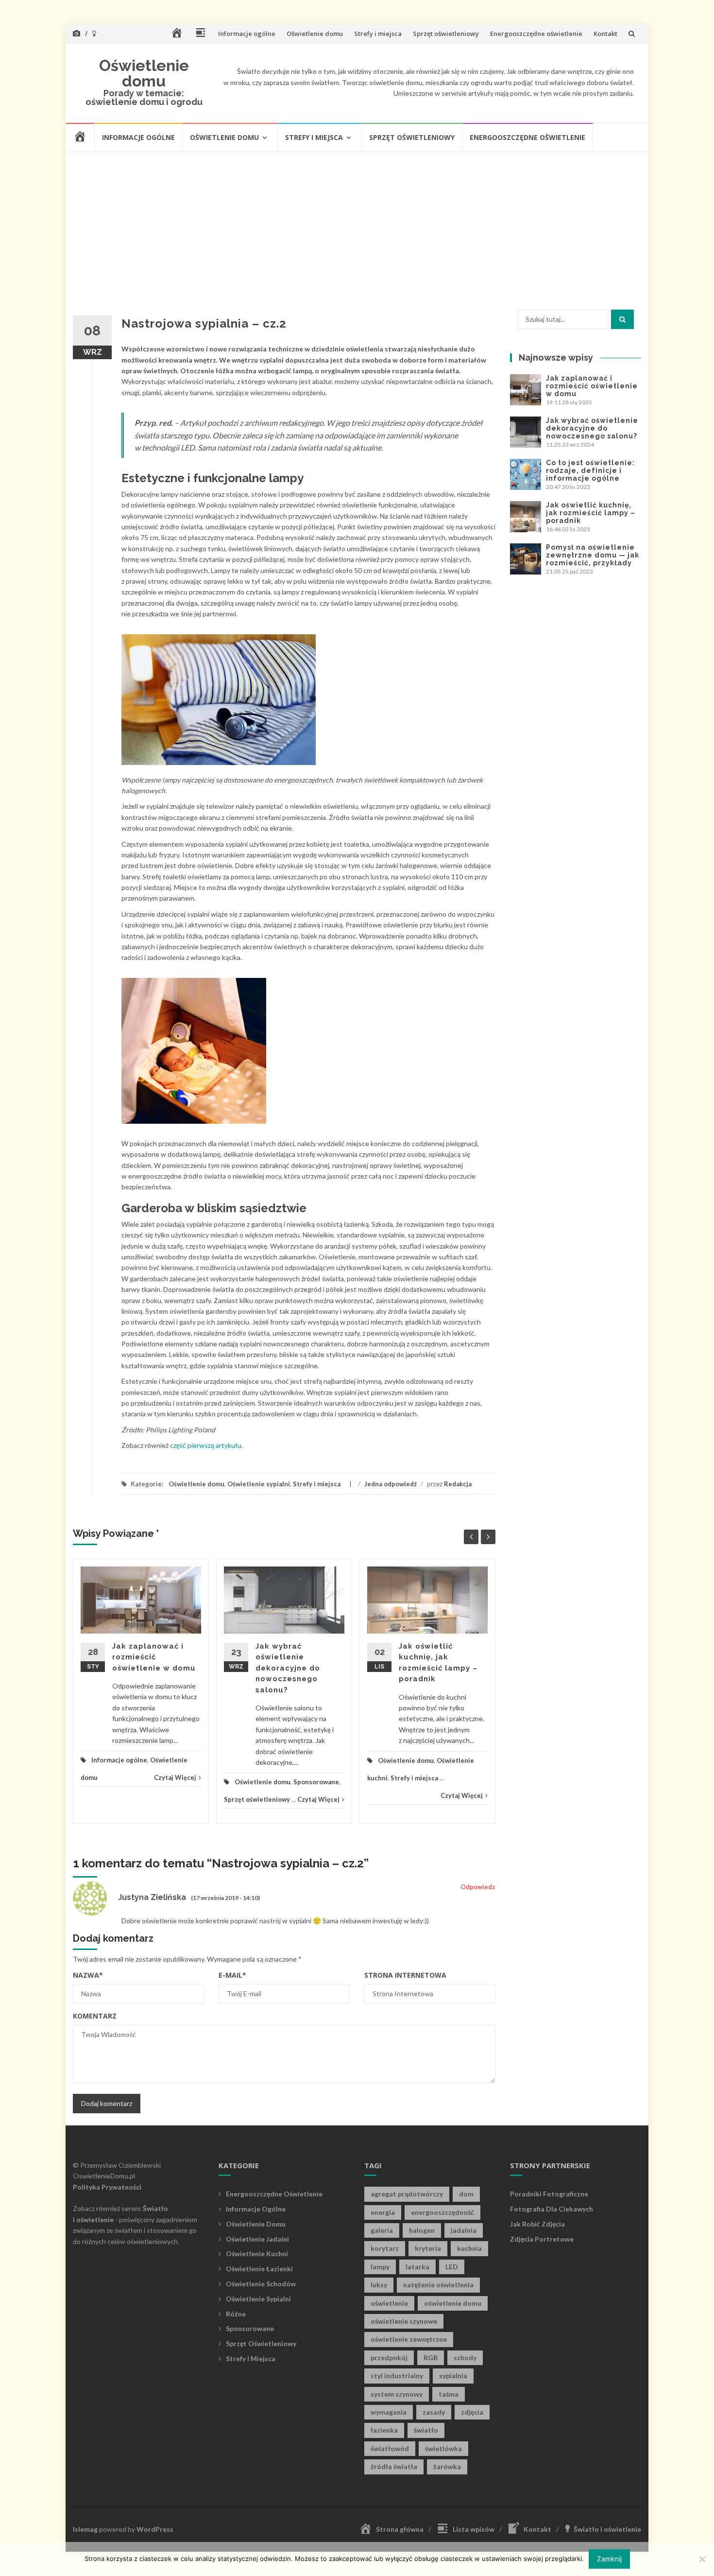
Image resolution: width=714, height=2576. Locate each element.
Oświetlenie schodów (261, 2284)
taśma (449, 2394)
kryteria (428, 2248)
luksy (379, 2285)
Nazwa (88, 1975)
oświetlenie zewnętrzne (409, 2339)
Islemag (85, 2529)
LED (452, 2267)
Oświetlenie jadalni (257, 2239)
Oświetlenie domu (315, 34)
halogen (422, 2230)
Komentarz (95, 2016)
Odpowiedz (478, 1887)
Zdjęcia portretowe (542, 2239)
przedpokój (389, 2358)
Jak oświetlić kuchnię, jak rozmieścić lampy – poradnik (591, 513)
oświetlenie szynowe (404, 2321)
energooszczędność (442, 2212)
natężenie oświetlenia (438, 2285)
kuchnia (469, 2248)
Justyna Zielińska (152, 1897)
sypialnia (453, 2376)
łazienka (384, 2430)
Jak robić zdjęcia (537, 2224)
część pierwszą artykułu (206, 1445)
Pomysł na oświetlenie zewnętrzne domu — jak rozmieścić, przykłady (593, 555)
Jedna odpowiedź (391, 1484)
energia (383, 2212)
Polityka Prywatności (107, 2187)
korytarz (385, 2248)
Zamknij (609, 2559)
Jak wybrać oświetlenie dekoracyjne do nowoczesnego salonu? (288, 1668)
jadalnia (464, 2230)
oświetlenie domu (453, 2303)
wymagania (389, 2412)
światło (426, 2430)
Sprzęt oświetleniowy (446, 34)
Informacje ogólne (247, 34)
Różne (236, 2314)
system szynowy (397, 2394)
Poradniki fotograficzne (549, 2194)
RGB (431, 2358)
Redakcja (458, 1484)
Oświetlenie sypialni (259, 1484)
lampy (380, 2267)
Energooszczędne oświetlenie (536, 34)
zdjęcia (472, 2412)
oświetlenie (389, 2303)
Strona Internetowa (405, 1975)
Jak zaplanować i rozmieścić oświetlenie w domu (154, 1657)
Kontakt (605, 34)
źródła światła (394, 2466)
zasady (434, 2412)
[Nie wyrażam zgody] (702, 2559)
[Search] (622, 319)
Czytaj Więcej (175, 1777)
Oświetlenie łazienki (259, 2269)
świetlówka (443, 2448)
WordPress (155, 2529)
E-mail (232, 1975)
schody (465, 2358)
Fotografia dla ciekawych (552, 2209)
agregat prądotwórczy (407, 2194)
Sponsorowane (316, 1782)
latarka (417, 2267)
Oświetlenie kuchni (257, 2254)
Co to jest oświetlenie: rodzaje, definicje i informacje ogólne (590, 470)
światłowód (390, 2448)
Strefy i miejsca (378, 34)
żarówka (447, 2466)
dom (466, 2194)
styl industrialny (397, 2376)
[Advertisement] (357, 226)
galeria (382, 2230)
